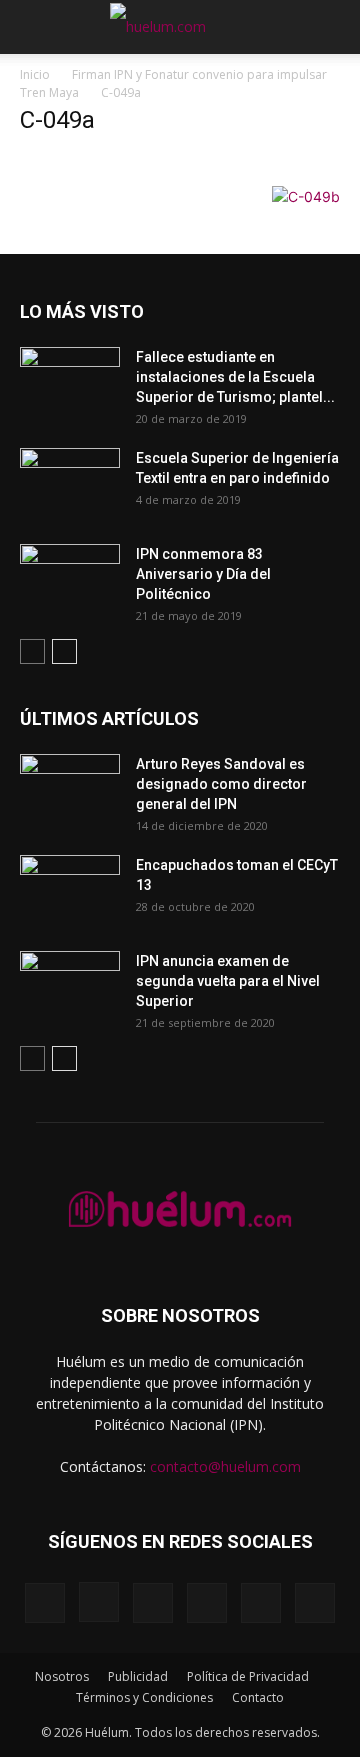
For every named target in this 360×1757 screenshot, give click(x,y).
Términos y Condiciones (144, 1697)
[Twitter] (261, 1603)
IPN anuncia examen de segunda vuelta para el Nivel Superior (228, 981)
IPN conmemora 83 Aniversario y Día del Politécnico (203, 574)
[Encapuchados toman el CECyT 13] (70, 890)
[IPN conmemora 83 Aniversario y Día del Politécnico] (70, 579)
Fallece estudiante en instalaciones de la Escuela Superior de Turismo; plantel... (235, 377)
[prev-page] (32, 651)
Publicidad (138, 1676)
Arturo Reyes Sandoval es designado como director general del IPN (221, 784)
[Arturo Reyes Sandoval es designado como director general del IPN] (70, 789)
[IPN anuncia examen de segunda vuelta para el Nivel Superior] (70, 986)
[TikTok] (207, 1603)
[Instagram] (99, 1602)
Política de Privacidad (248, 1676)
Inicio (35, 74)
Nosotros (62, 1676)
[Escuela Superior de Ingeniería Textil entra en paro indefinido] (70, 477)
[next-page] (64, 651)
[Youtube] (315, 1603)
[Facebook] (45, 1603)
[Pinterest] (153, 1603)
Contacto (258, 1697)
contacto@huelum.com (225, 1466)
